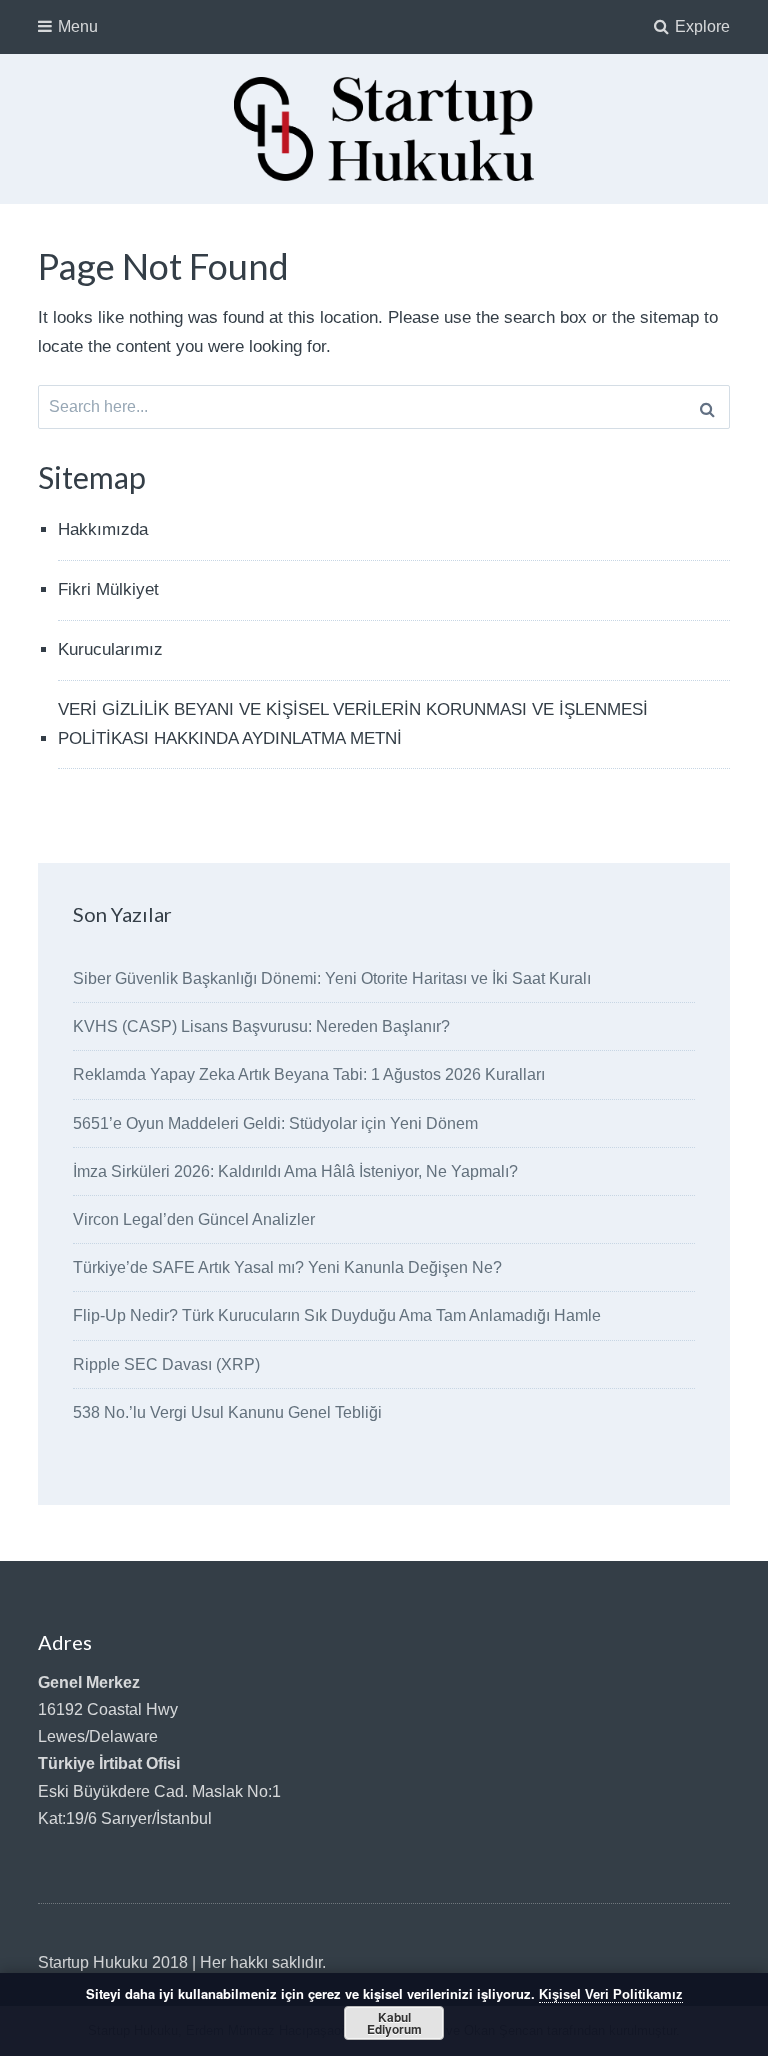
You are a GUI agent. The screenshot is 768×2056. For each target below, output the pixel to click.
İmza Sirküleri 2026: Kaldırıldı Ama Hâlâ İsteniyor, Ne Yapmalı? (295, 1171)
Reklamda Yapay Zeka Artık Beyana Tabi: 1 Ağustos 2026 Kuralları (309, 1074)
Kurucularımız (110, 649)
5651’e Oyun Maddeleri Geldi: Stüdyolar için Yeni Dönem (275, 1123)
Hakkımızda (103, 529)
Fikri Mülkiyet (108, 589)
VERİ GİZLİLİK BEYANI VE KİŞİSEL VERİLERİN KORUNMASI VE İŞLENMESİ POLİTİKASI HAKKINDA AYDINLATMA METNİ (353, 724)
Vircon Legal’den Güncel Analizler (194, 1219)
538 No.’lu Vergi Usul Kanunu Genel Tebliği (227, 1412)
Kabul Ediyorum (394, 2023)
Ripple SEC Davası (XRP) (166, 1364)
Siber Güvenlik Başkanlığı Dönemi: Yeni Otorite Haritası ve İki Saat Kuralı (332, 978)
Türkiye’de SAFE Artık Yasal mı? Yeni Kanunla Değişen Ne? (287, 1267)
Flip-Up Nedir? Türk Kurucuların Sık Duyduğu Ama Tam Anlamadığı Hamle (337, 1315)
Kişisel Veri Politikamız (611, 1994)
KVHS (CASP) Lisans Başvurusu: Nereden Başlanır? (261, 1026)
